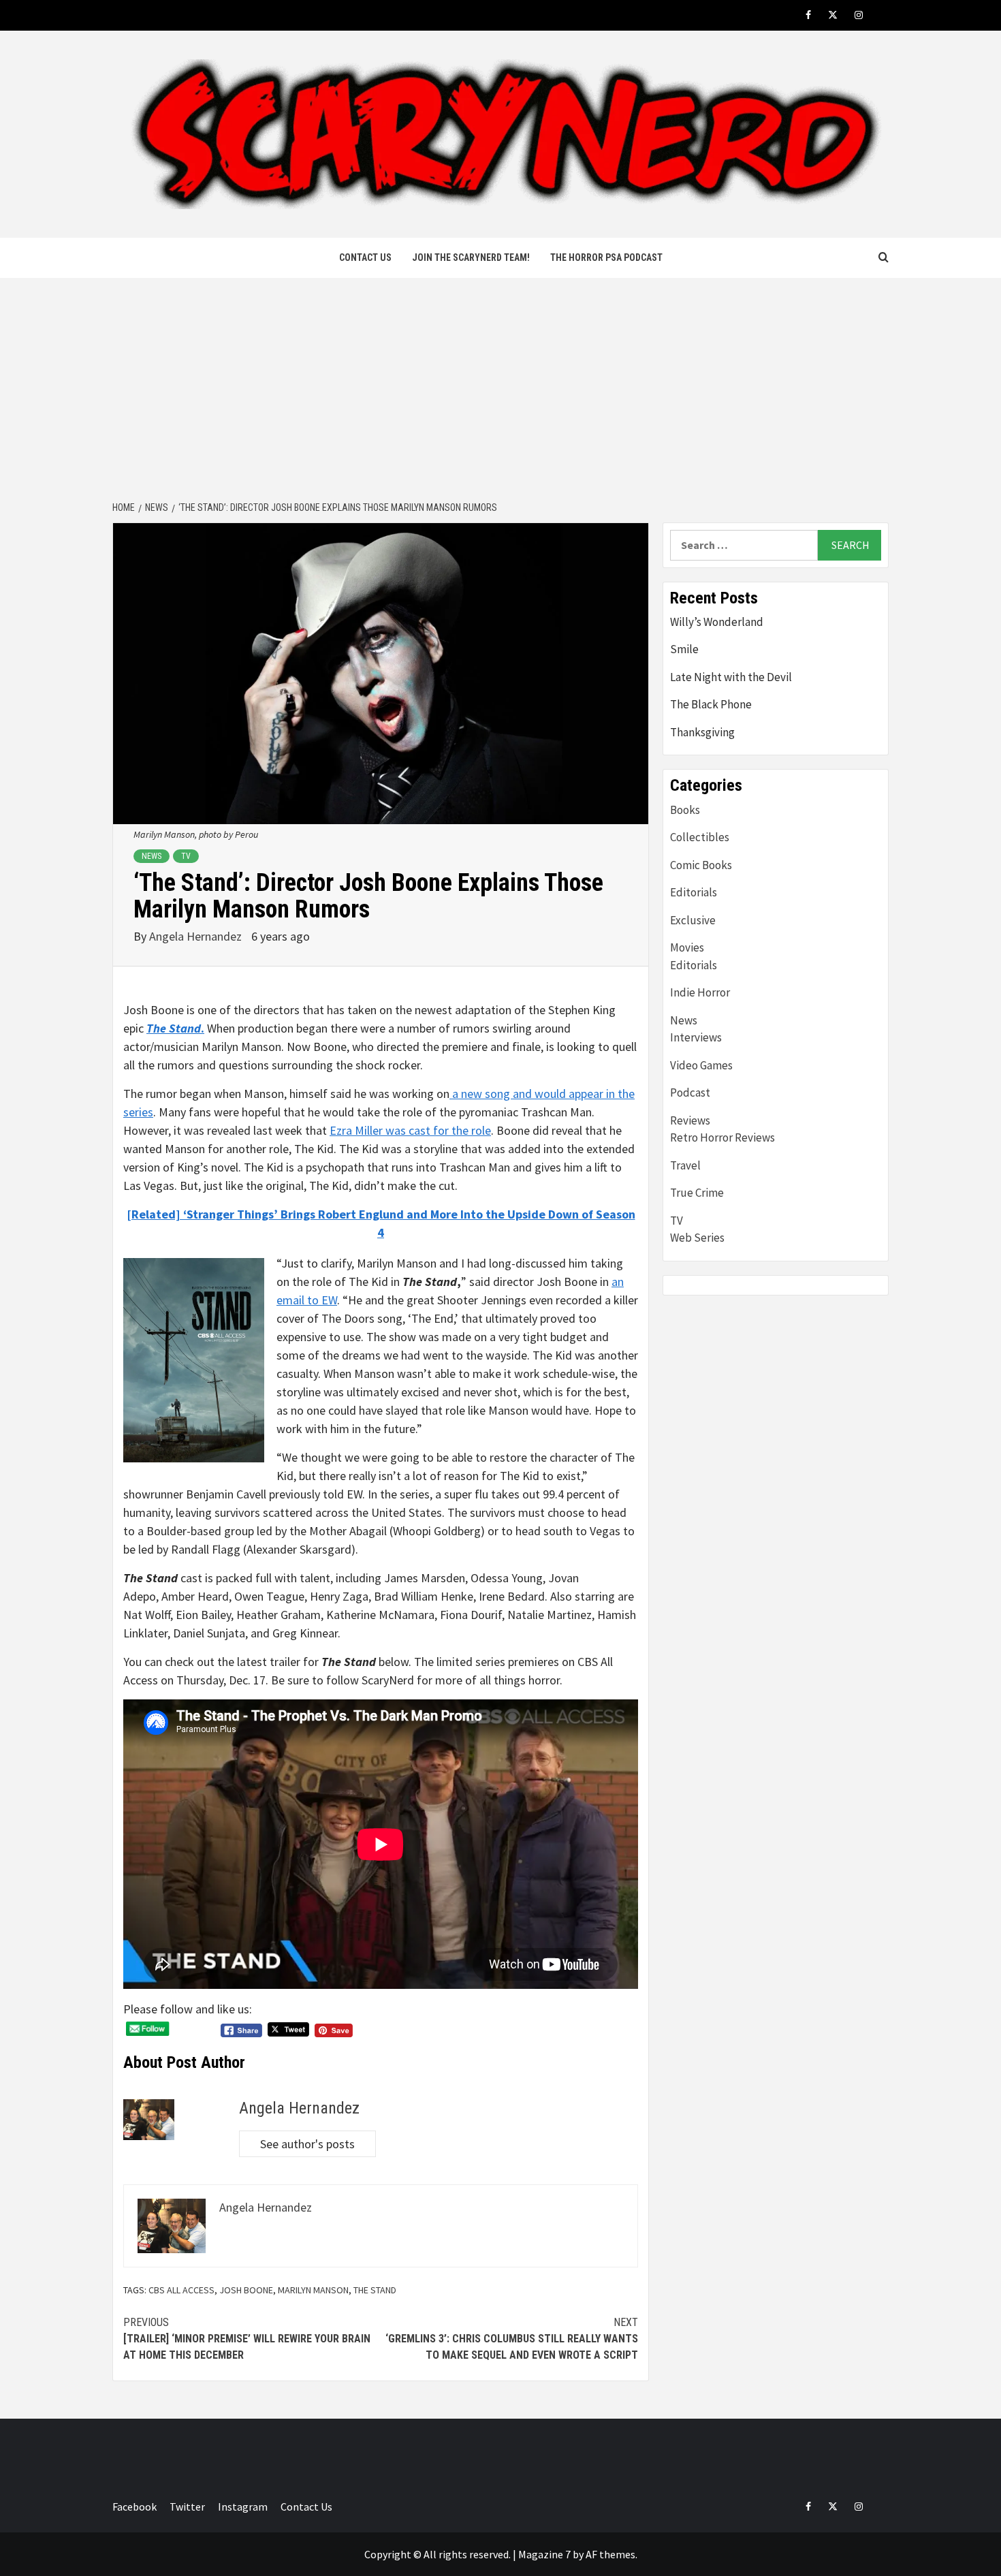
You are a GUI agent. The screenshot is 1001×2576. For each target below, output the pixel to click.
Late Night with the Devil (731, 677)
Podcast (690, 1093)
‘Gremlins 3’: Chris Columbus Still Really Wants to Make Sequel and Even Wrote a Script (512, 2339)
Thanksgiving (702, 732)
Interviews (696, 1037)
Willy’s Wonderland (717, 622)
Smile (684, 649)
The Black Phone (711, 704)
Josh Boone (246, 2290)
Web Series (697, 1238)
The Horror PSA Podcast (606, 257)
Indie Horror (700, 992)
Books (685, 810)
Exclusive (693, 920)
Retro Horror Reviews (722, 1137)
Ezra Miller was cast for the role (410, 1130)
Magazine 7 (544, 2554)
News (152, 856)
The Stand (375, 2290)
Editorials (694, 892)
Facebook (134, 2507)
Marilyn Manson (313, 2290)
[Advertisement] (500, 390)
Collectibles (700, 837)
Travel (685, 1165)
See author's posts (307, 2144)
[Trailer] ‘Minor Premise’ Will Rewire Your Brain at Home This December (247, 2339)
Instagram (243, 2507)
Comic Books (701, 865)
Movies (687, 947)
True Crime (697, 1193)
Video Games (701, 1065)
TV (186, 856)
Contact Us (365, 257)
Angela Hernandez (197, 936)
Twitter (187, 2507)
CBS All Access (181, 2290)
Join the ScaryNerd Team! (471, 257)
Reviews (690, 1120)
